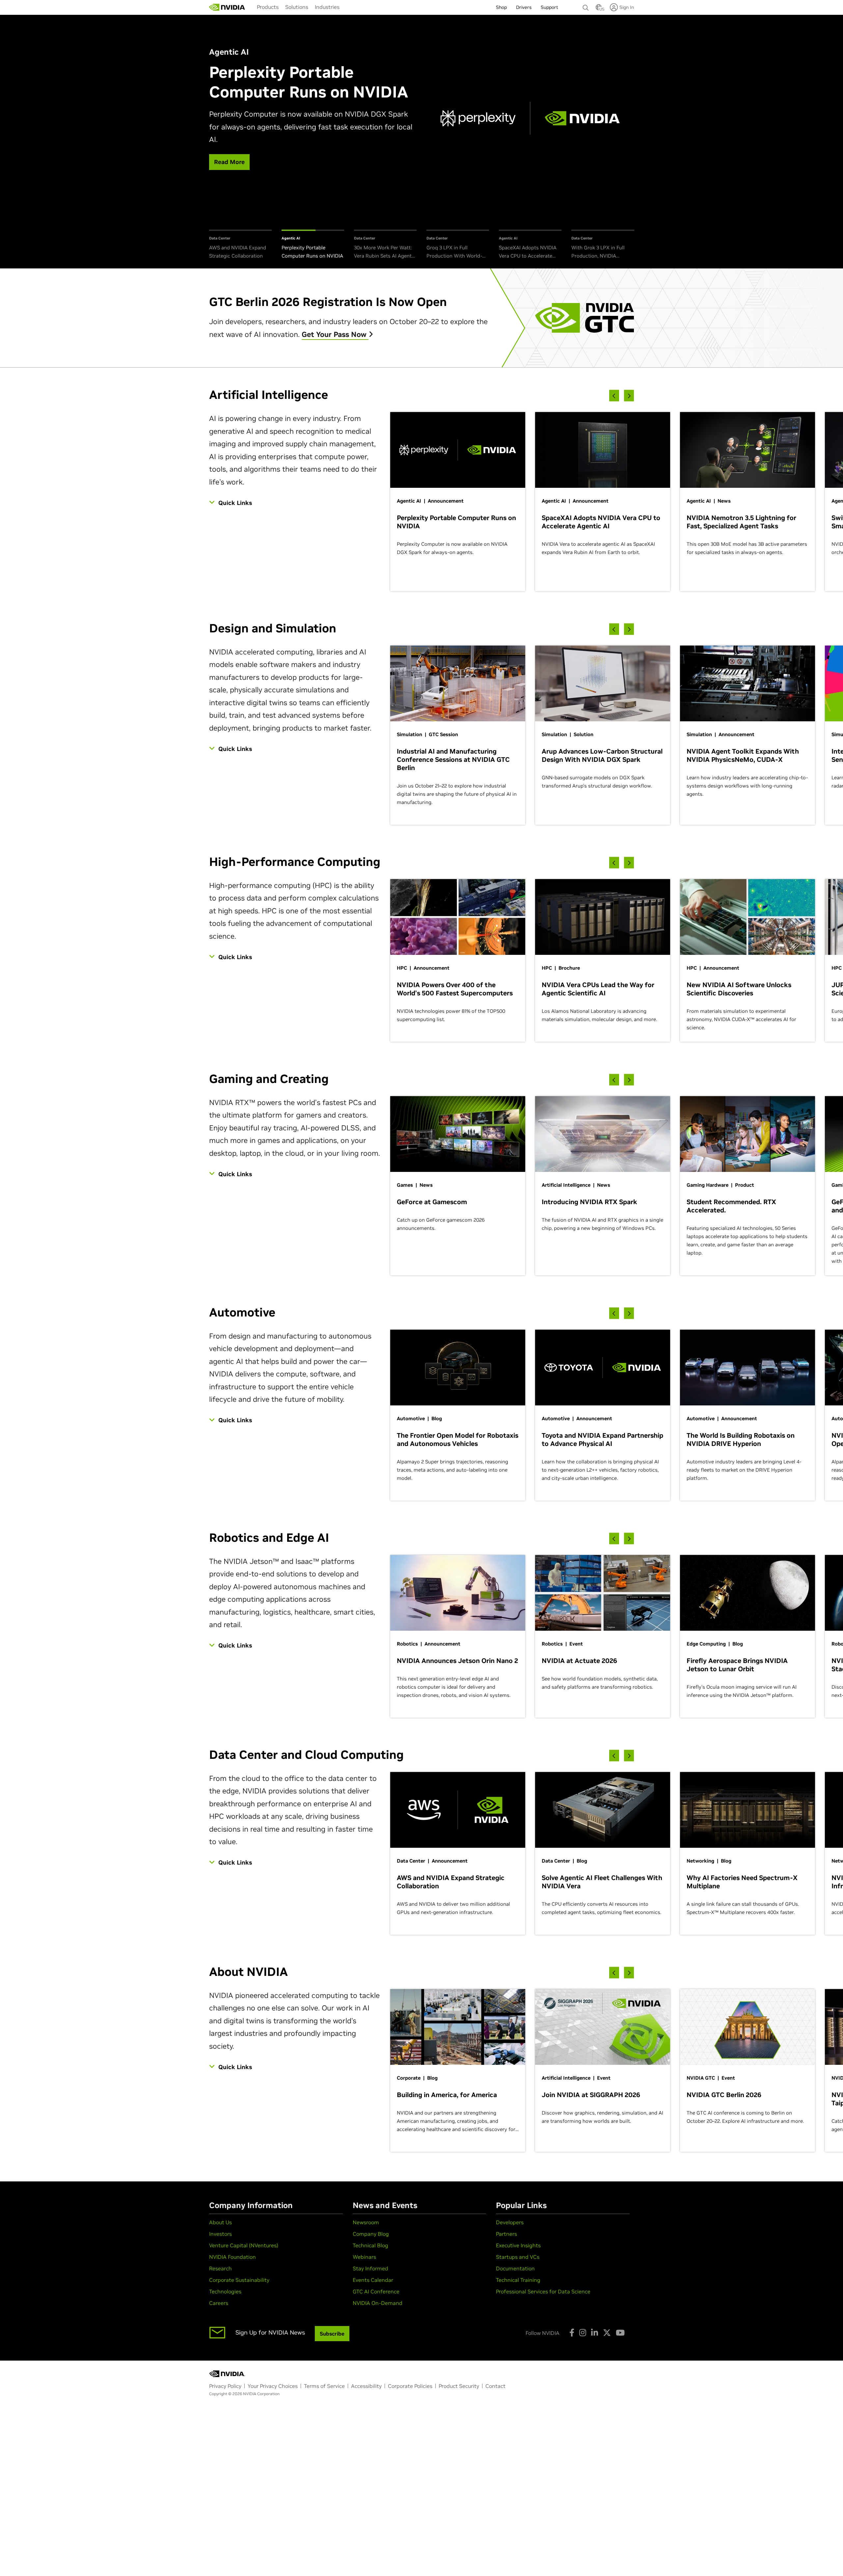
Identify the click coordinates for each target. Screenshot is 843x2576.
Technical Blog (370, 2245)
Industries (327, 7)
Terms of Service (324, 2386)
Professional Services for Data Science (543, 2291)
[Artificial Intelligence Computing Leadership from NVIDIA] (227, 7)
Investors (220, 2234)
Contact (495, 2386)
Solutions (297, 7)
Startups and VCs (518, 2257)
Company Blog (371, 2234)
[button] (599, 9)
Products (268, 7)
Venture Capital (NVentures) (244, 2245)
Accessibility (366, 2386)
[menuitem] (268, 7)
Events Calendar (373, 2280)
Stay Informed (370, 2268)
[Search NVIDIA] (586, 6)
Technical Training (518, 2280)
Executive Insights (518, 2245)
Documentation (515, 2268)
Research (220, 2268)
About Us (220, 2222)
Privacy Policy (225, 2386)
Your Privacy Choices (273, 2386)
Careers (219, 2303)
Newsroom (366, 2222)
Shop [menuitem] (501, 7)
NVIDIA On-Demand (378, 2303)
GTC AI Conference (376, 2291)
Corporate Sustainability (239, 2280)
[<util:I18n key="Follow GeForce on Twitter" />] (607, 2333)
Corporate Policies (410, 2386)
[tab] (240, 245)
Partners (506, 2234)
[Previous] (614, 396)
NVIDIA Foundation (232, 2257)
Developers (510, 2222)
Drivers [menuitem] (524, 7)
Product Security (459, 2386)
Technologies (225, 2291)
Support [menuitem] (549, 7)
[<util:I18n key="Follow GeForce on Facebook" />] (572, 2333)
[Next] (629, 396)
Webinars (364, 2257)
